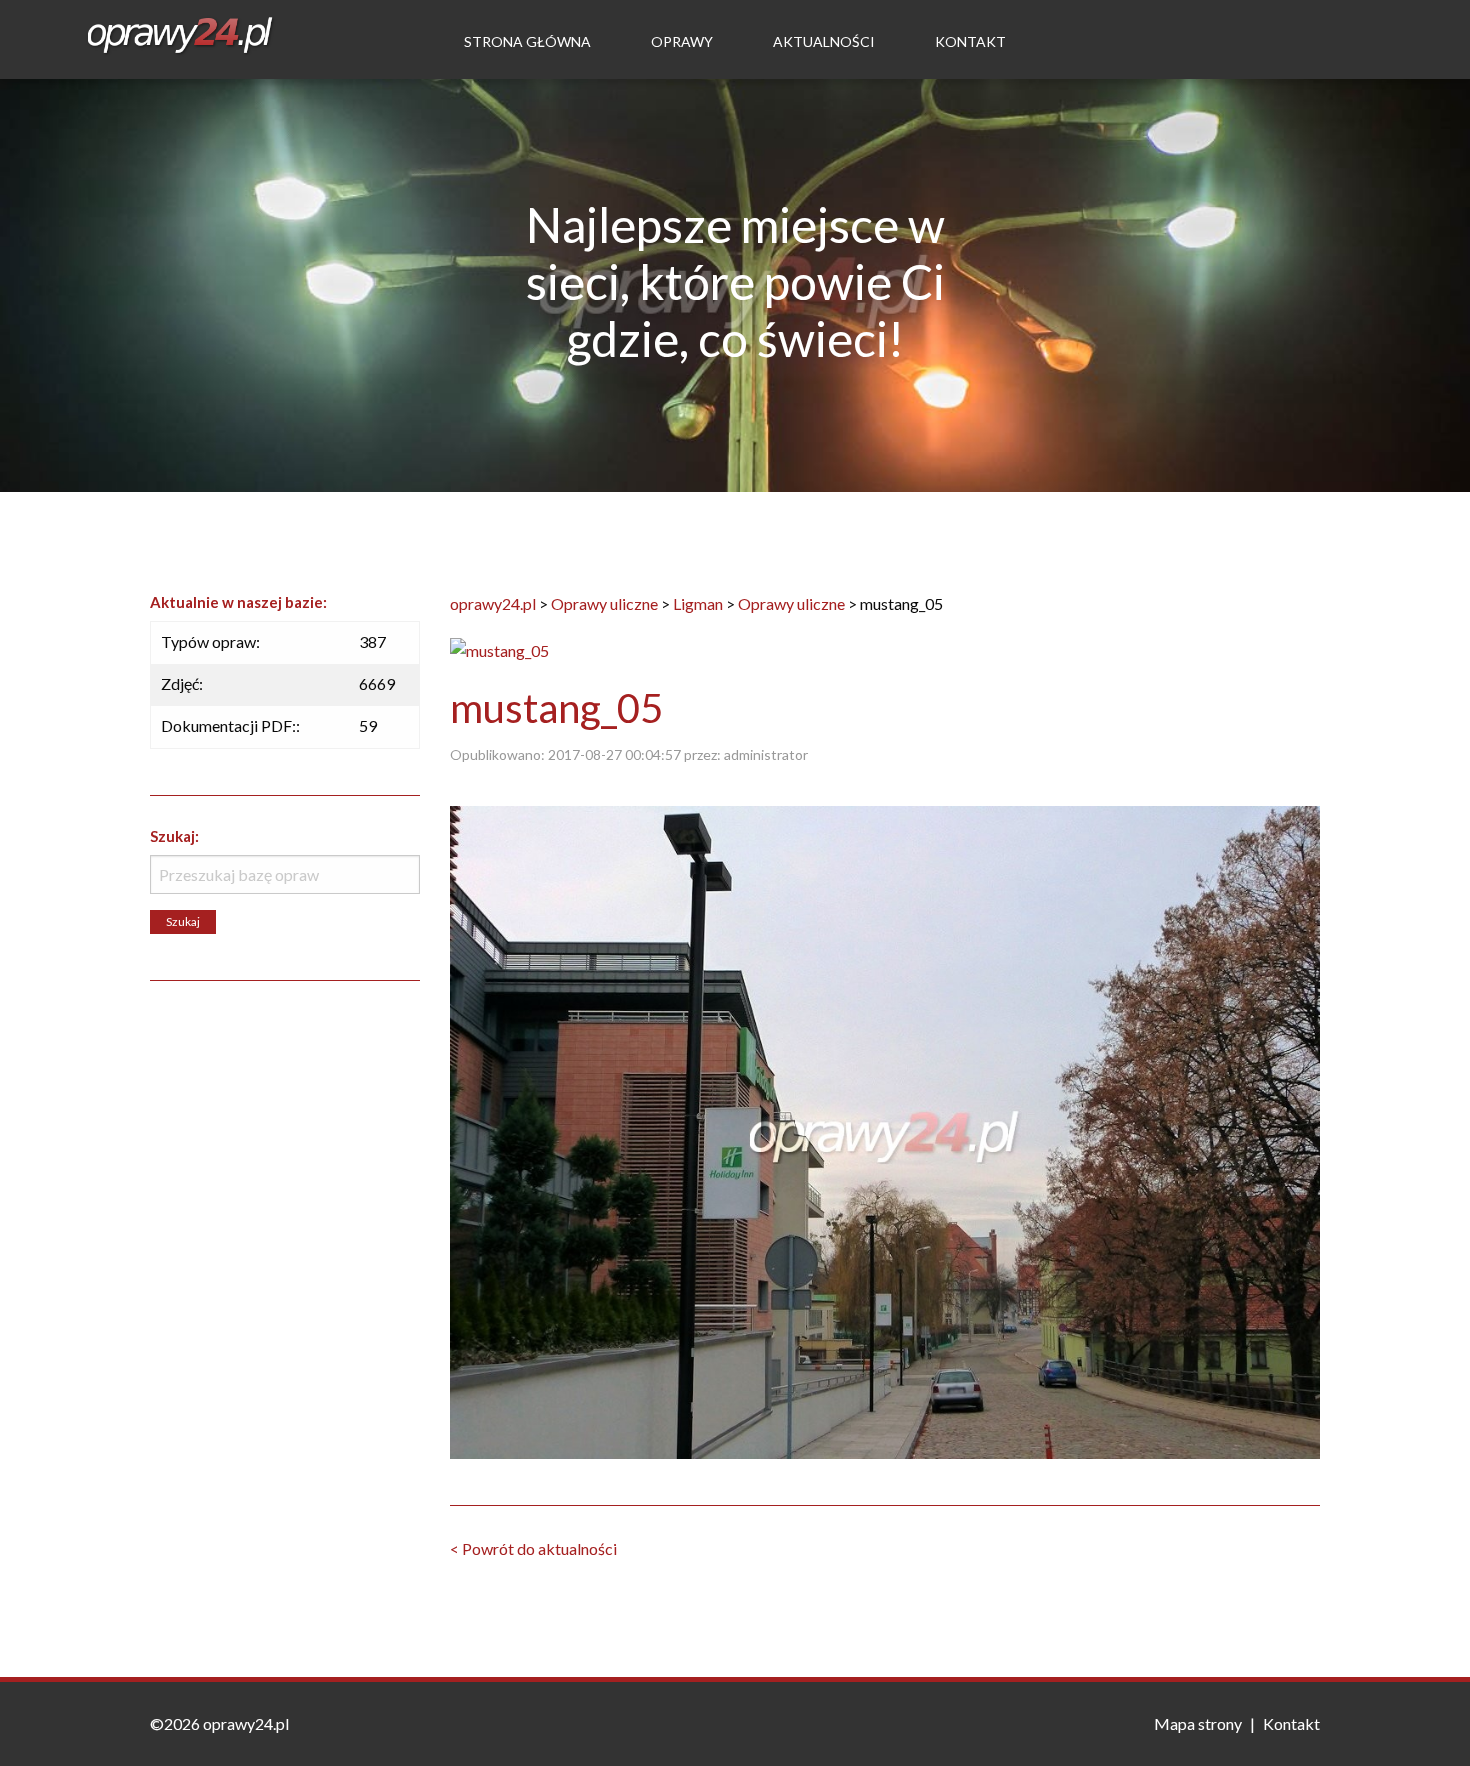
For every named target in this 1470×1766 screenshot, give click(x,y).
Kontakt (970, 41)
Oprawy (682, 41)
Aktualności (824, 41)
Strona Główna (527, 41)
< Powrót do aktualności (533, 1548)
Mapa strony (1198, 1723)
